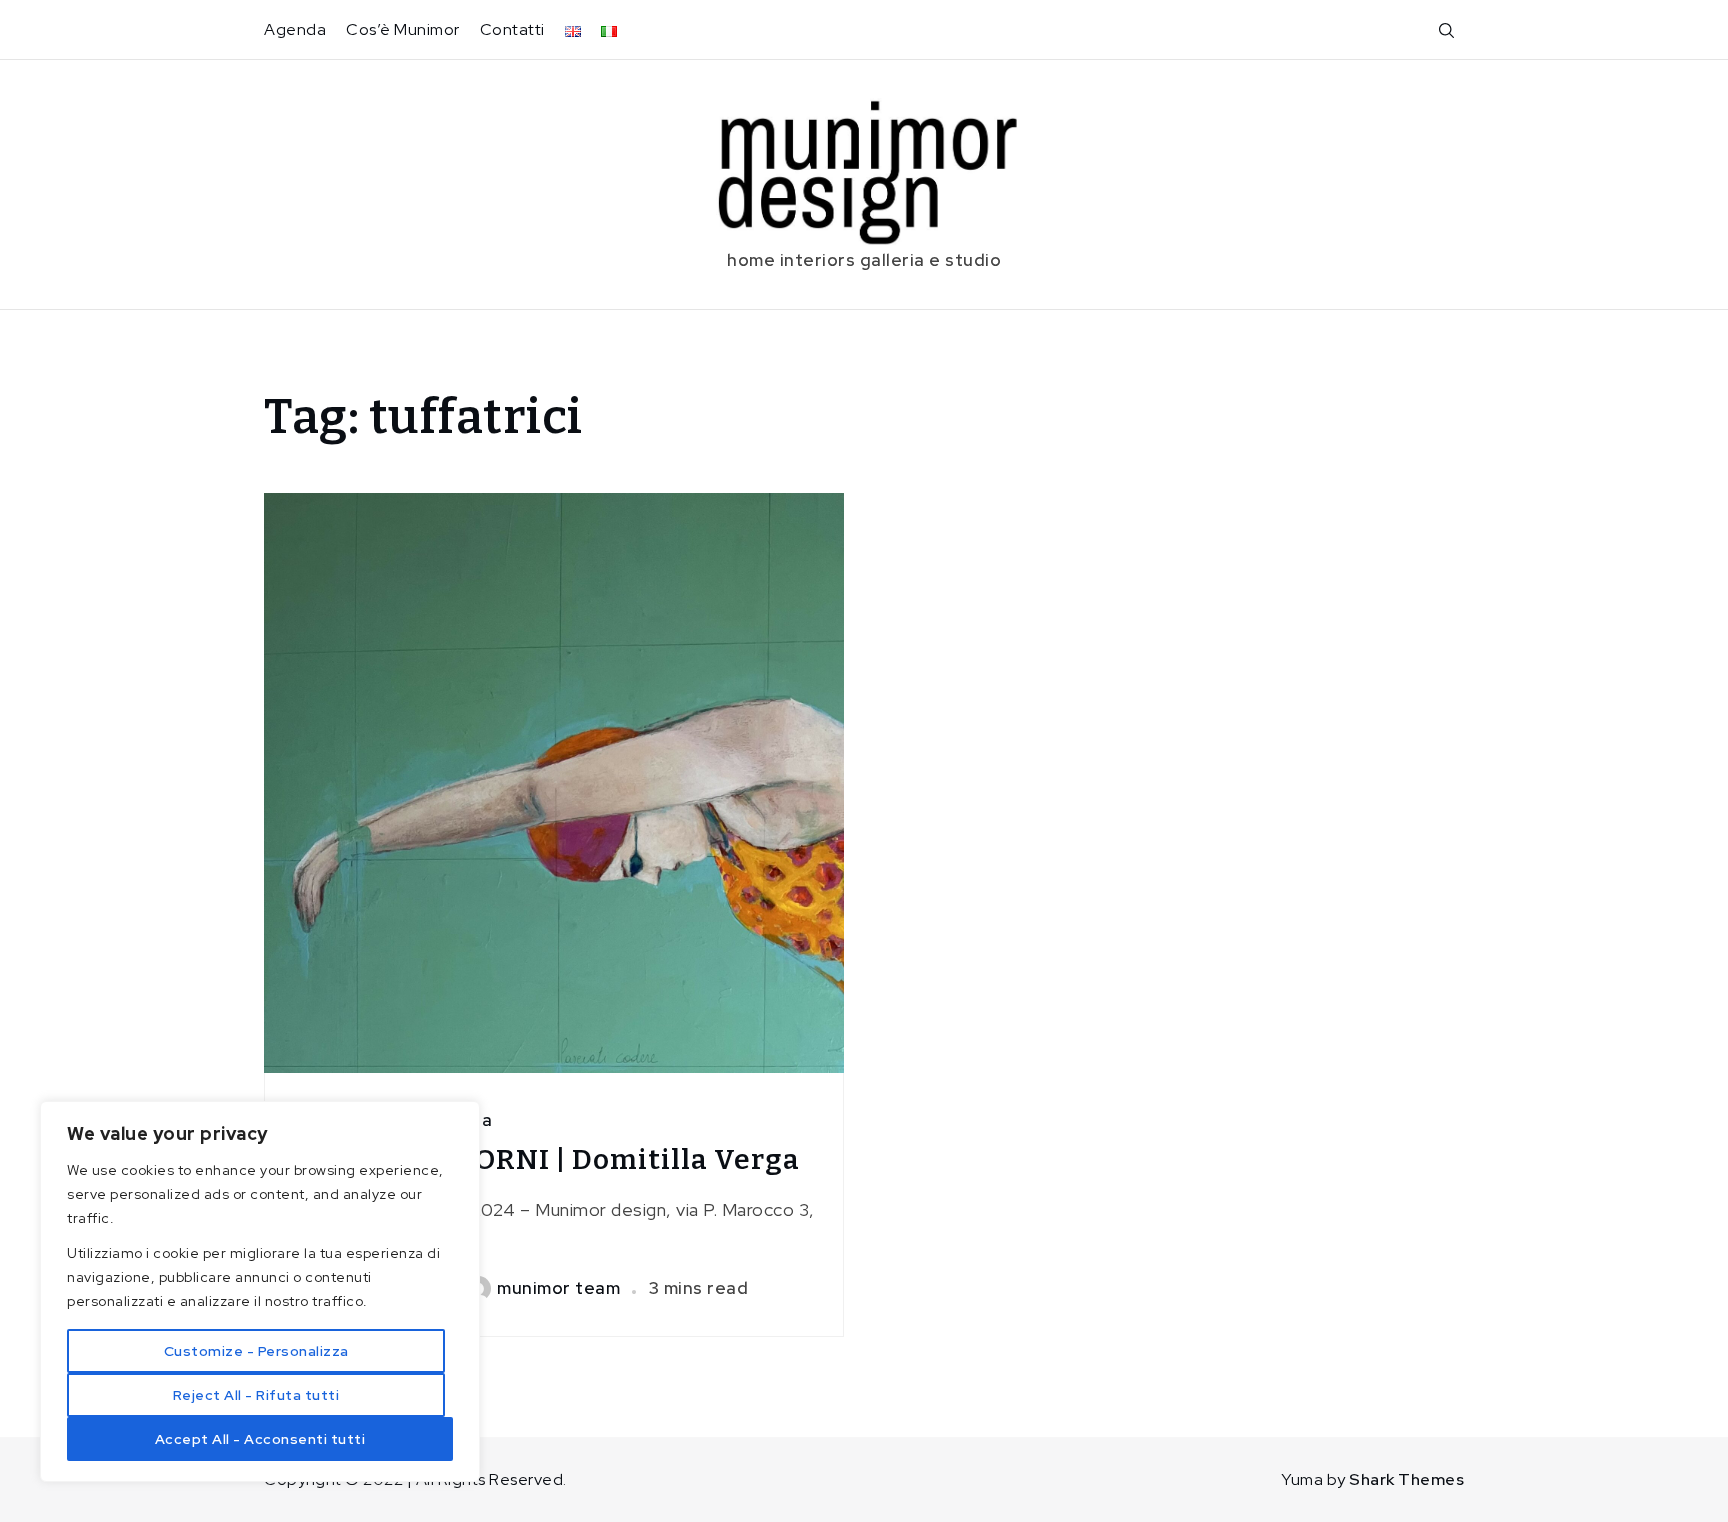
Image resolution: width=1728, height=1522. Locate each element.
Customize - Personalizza (256, 1351)
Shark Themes (1406, 1479)
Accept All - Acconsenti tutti (260, 1439)
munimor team (558, 1288)
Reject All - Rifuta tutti (256, 1395)
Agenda (295, 29)
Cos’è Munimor (403, 29)
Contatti (512, 29)
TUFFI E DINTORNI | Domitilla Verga (545, 1159)
